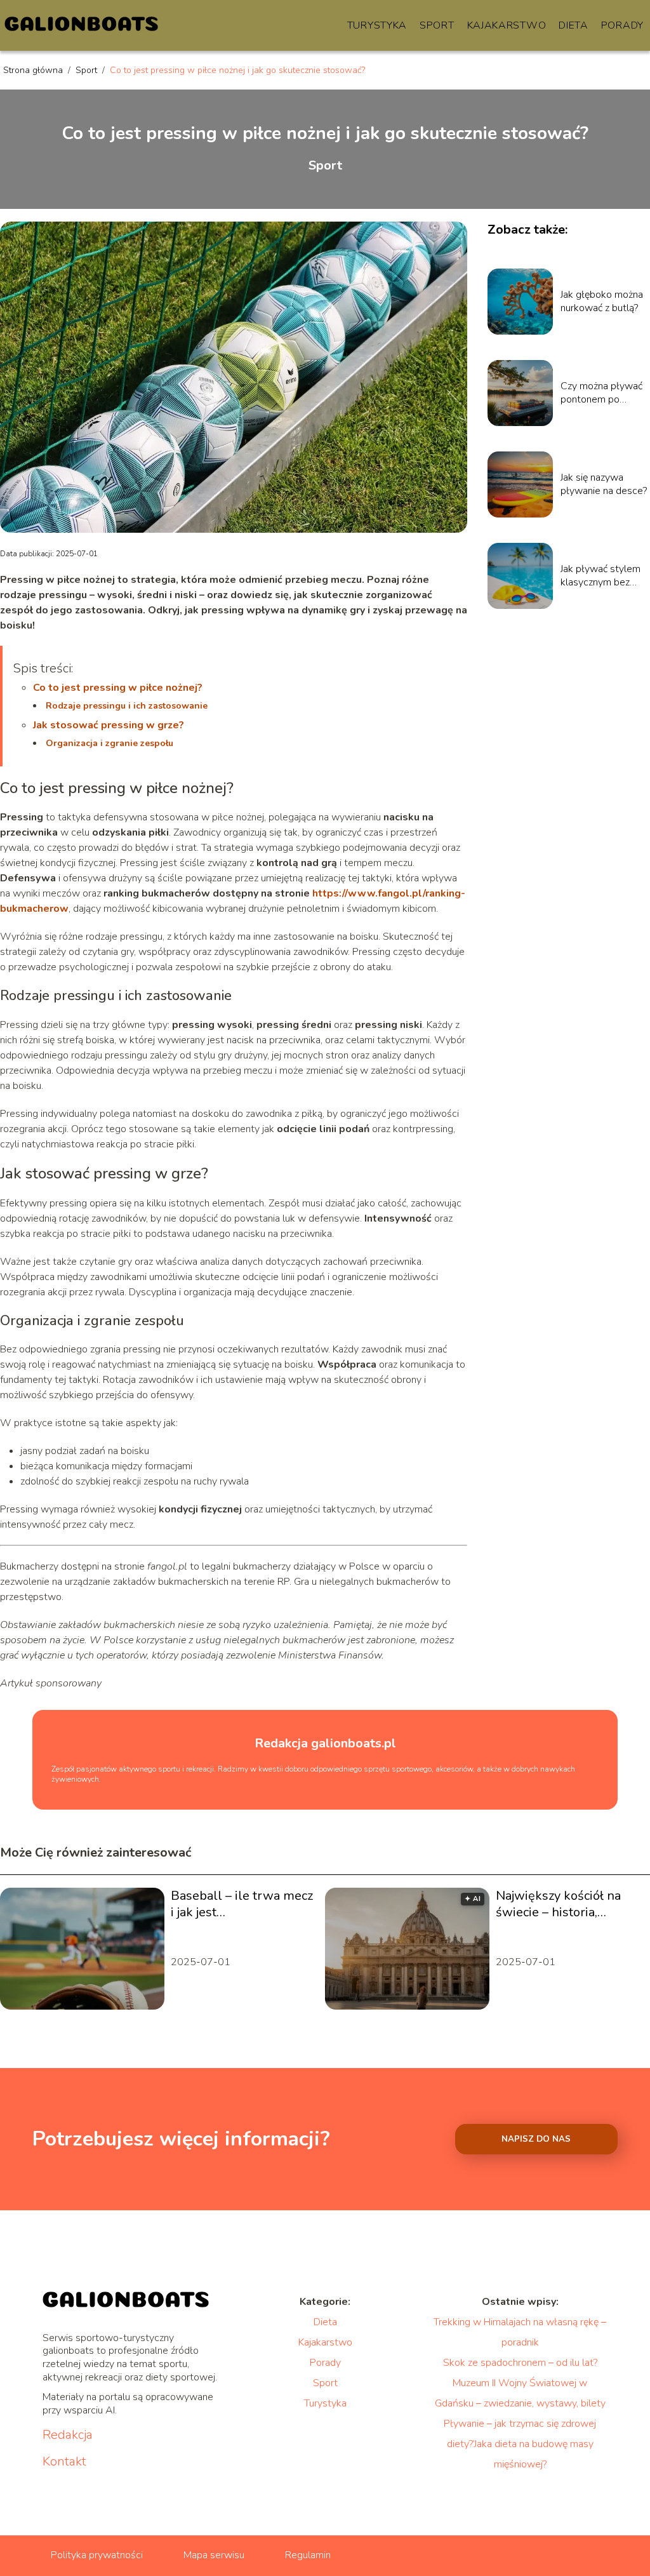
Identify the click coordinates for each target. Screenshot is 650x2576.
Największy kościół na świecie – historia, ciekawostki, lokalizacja (562, 1904)
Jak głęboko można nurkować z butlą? (602, 302)
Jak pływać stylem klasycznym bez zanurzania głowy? (600, 576)
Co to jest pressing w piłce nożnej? (118, 688)
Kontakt (64, 2462)
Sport (437, 25)
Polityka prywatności (97, 2555)
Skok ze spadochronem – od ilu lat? (520, 2363)
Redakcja (68, 2435)
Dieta (574, 25)
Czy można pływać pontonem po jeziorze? (601, 393)
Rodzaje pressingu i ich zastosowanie (127, 706)
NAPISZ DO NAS (536, 2139)
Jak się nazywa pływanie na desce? (604, 484)
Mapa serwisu (214, 2555)
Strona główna (34, 70)
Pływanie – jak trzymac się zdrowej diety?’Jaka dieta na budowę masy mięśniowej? (520, 2444)
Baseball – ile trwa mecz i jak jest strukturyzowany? (242, 1904)
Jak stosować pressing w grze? (109, 725)
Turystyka (377, 25)
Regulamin (308, 2555)
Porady (622, 25)
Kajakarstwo (507, 25)
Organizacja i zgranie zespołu (109, 743)
